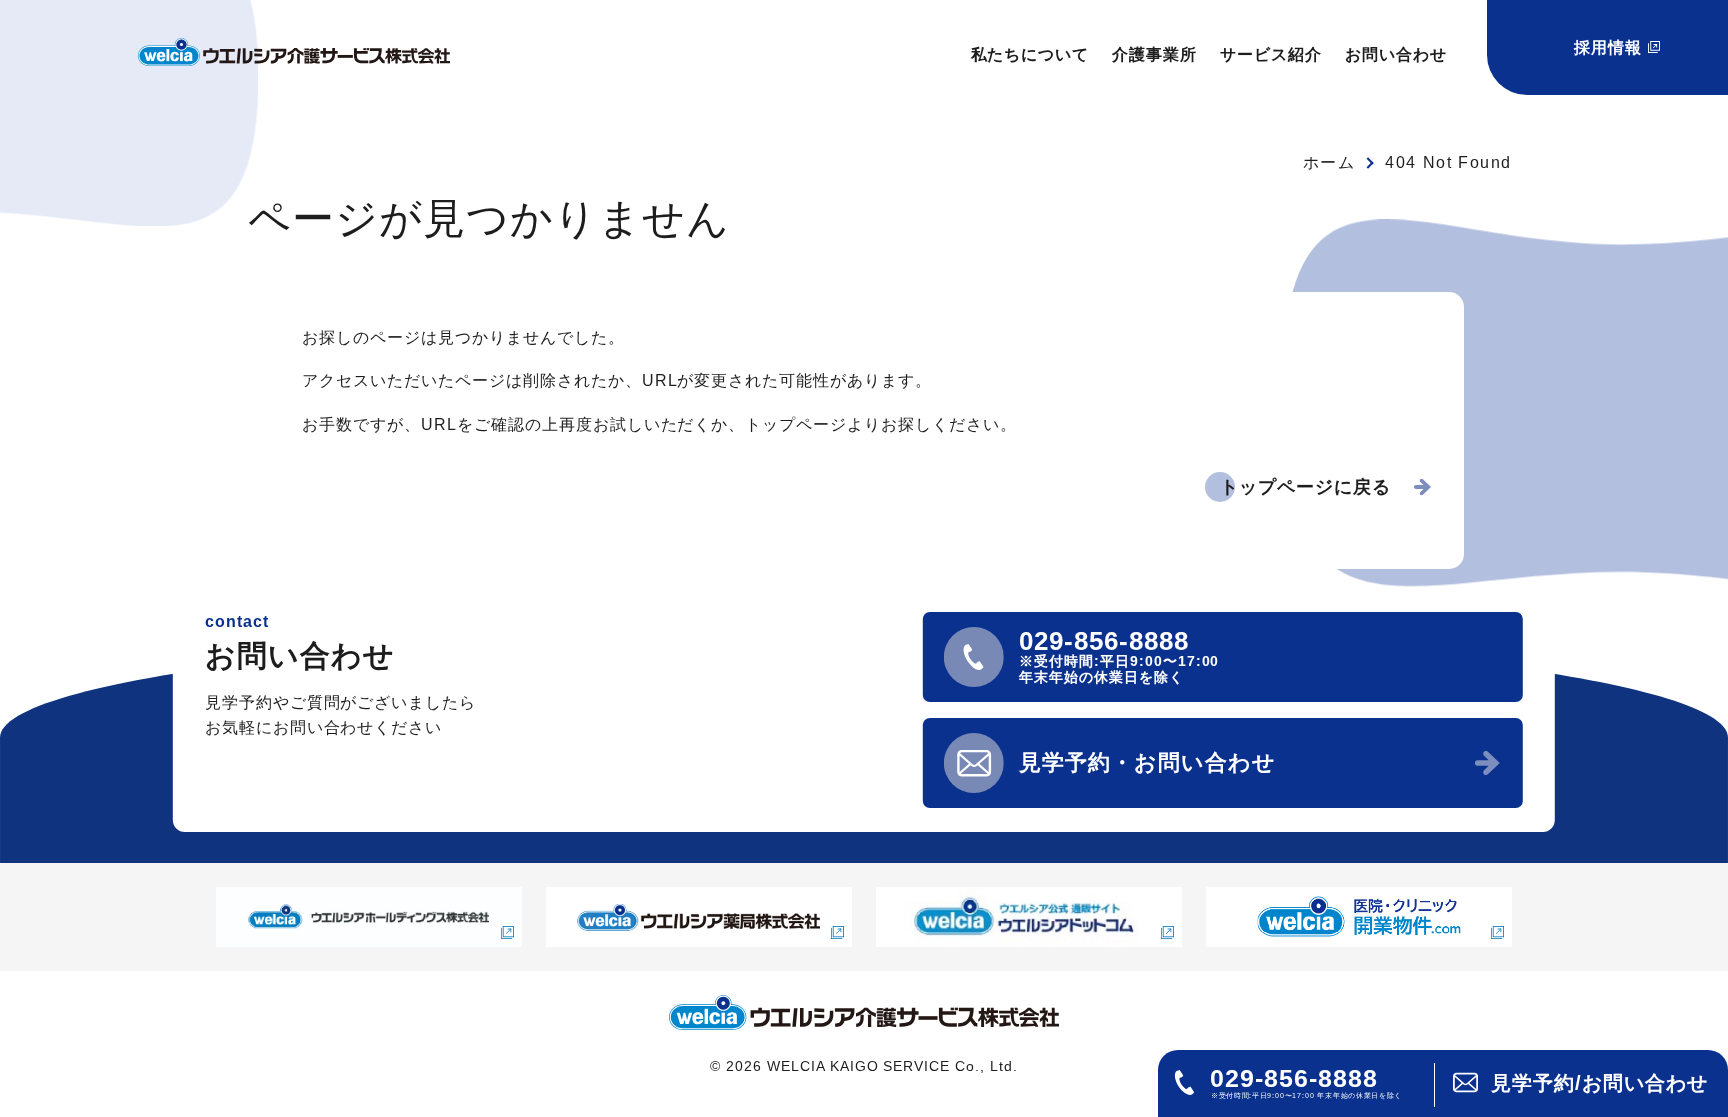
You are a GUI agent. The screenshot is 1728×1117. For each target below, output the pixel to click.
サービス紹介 (1271, 54)
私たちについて (1030, 54)
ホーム (1329, 162)
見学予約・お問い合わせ (1147, 762)
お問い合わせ (1396, 54)
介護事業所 (1154, 54)
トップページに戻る (1305, 487)
